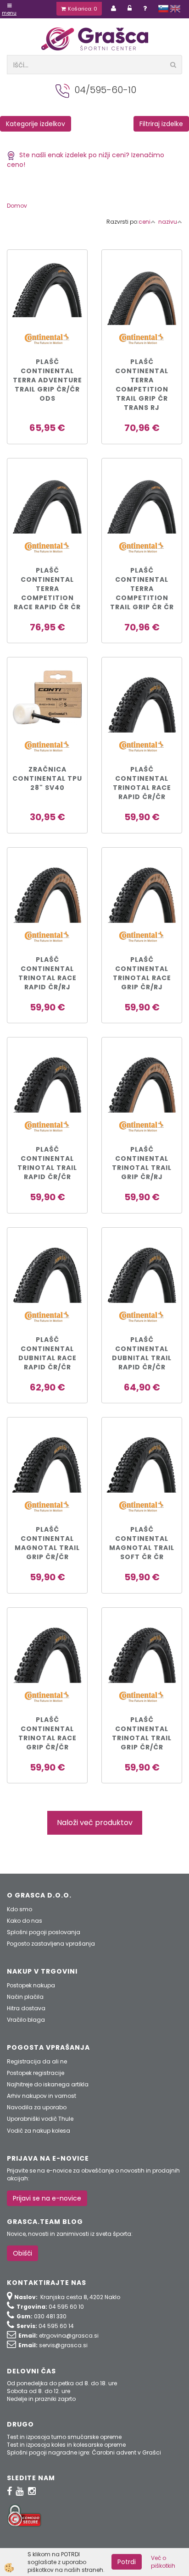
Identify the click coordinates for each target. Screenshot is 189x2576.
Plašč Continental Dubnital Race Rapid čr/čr (47, 1353)
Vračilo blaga (26, 2020)
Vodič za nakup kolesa (39, 2131)
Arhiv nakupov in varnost (42, 2096)
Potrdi (127, 2562)
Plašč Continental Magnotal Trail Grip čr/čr (47, 1543)
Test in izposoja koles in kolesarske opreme (66, 2445)
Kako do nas (25, 1921)
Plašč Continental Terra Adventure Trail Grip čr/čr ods (47, 380)
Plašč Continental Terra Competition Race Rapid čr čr (47, 589)
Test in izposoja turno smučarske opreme (64, 2437)
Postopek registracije (36, 2073)
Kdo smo (19, 1909)
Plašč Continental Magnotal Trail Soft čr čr (142, 1543)
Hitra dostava (26, 2008)
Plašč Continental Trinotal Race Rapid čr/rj (47, 973)
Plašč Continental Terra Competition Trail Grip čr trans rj (142, 385)
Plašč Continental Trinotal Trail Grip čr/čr (142, 1733)
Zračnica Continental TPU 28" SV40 (47, 778)
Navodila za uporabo (37, 2107)
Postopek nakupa (31, 1985)
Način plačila (25, 1997)
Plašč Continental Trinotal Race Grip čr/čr (47, 1733)
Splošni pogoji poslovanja (44, 1932)
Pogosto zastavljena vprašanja (51, 1944)
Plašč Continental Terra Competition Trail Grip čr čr (142, 589)
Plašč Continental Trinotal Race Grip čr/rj (142, 973)
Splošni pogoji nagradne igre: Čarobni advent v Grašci (84, 2452)
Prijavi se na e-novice (47, 2198)
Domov (17, 206)
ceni (145, 222)
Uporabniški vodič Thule (40, 2119)
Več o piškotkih (163, 2562)
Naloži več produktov (95, 1823)
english (175, 9)
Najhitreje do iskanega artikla (48, 2084)
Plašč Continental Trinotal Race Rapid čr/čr (142, 783)
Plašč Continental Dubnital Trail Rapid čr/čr (142, 1353)
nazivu (168, 222)
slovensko (163, 9)
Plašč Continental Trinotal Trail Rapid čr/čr (47, 1163)
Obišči (22, 2253)
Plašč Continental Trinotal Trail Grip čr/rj (142, 1163)
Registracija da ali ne (37, 2061)
